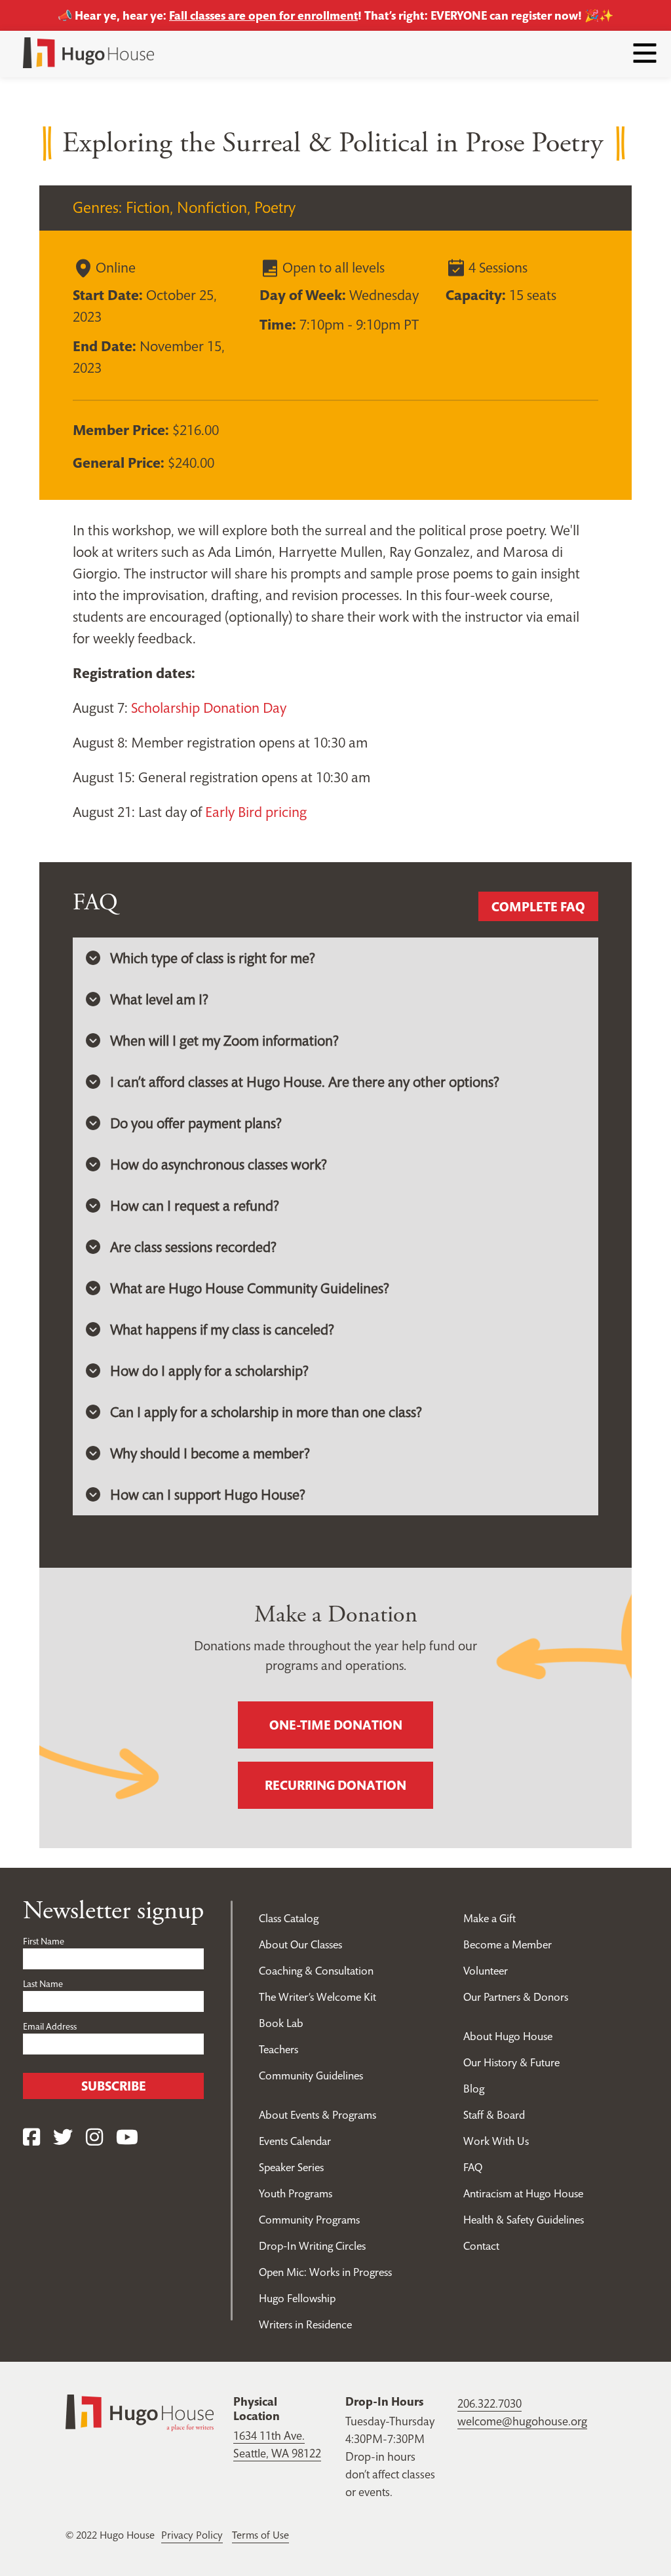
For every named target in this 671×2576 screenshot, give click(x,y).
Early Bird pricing (256, 812)
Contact (481, 2246)
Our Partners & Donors (516, 1997)
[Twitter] (63, 2137)
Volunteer (486, 1971)
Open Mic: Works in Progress (325, 2272)
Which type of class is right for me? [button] (213, 958)
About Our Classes (300, 1944)
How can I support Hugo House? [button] (208, 1494)
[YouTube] (127, 2137)
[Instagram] (94, 2137)
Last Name (43, 1984)
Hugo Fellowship (297, 2298)
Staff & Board (494, 2115)
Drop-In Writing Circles (312, 2246)
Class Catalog (289, 1918)
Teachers (278, 2049)
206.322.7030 (489, 2403)
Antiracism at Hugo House (523, 2193)
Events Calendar (295, 2141)
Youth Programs (296, 2193)
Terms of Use (260, 2535)
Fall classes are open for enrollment (263, 15)
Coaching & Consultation (316, 1971)
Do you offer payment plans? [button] (196, 1123)
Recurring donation (335, 1785)
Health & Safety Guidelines (524, 2220)
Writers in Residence (305, 2324)
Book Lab (281, 2023)
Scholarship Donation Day (209, 708)
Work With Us (496, 2141)
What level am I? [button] (159, 999)
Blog (474, 2089)
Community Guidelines (311, 2075)
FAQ (473, 2167)
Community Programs (309, 2220)
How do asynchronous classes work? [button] (219, 1164)
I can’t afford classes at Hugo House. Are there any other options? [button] (305, 1082)
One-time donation (336, 1725)
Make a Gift (489, 1918)
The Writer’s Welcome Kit (317, 1997)
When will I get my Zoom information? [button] (224, 1040)
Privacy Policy (192, 2535)
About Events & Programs (317, 2115)
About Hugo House (508, 2036)
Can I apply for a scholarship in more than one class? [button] (266, 1412)
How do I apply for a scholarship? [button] (209, 1371)
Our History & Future (511, 2062)
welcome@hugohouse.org (522, 2421)
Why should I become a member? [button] (210, 1453)
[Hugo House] (140, 2412)
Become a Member (508, 1944)
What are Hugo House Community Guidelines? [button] (250, 1288)
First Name (44, 1941)
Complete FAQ (538, 907)
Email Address (50, 2026)
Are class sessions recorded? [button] (193, 1247)
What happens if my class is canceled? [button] (222, 1329)
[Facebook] (31, 2137)
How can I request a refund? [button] (195, 1205)
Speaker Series (291, 2167)
